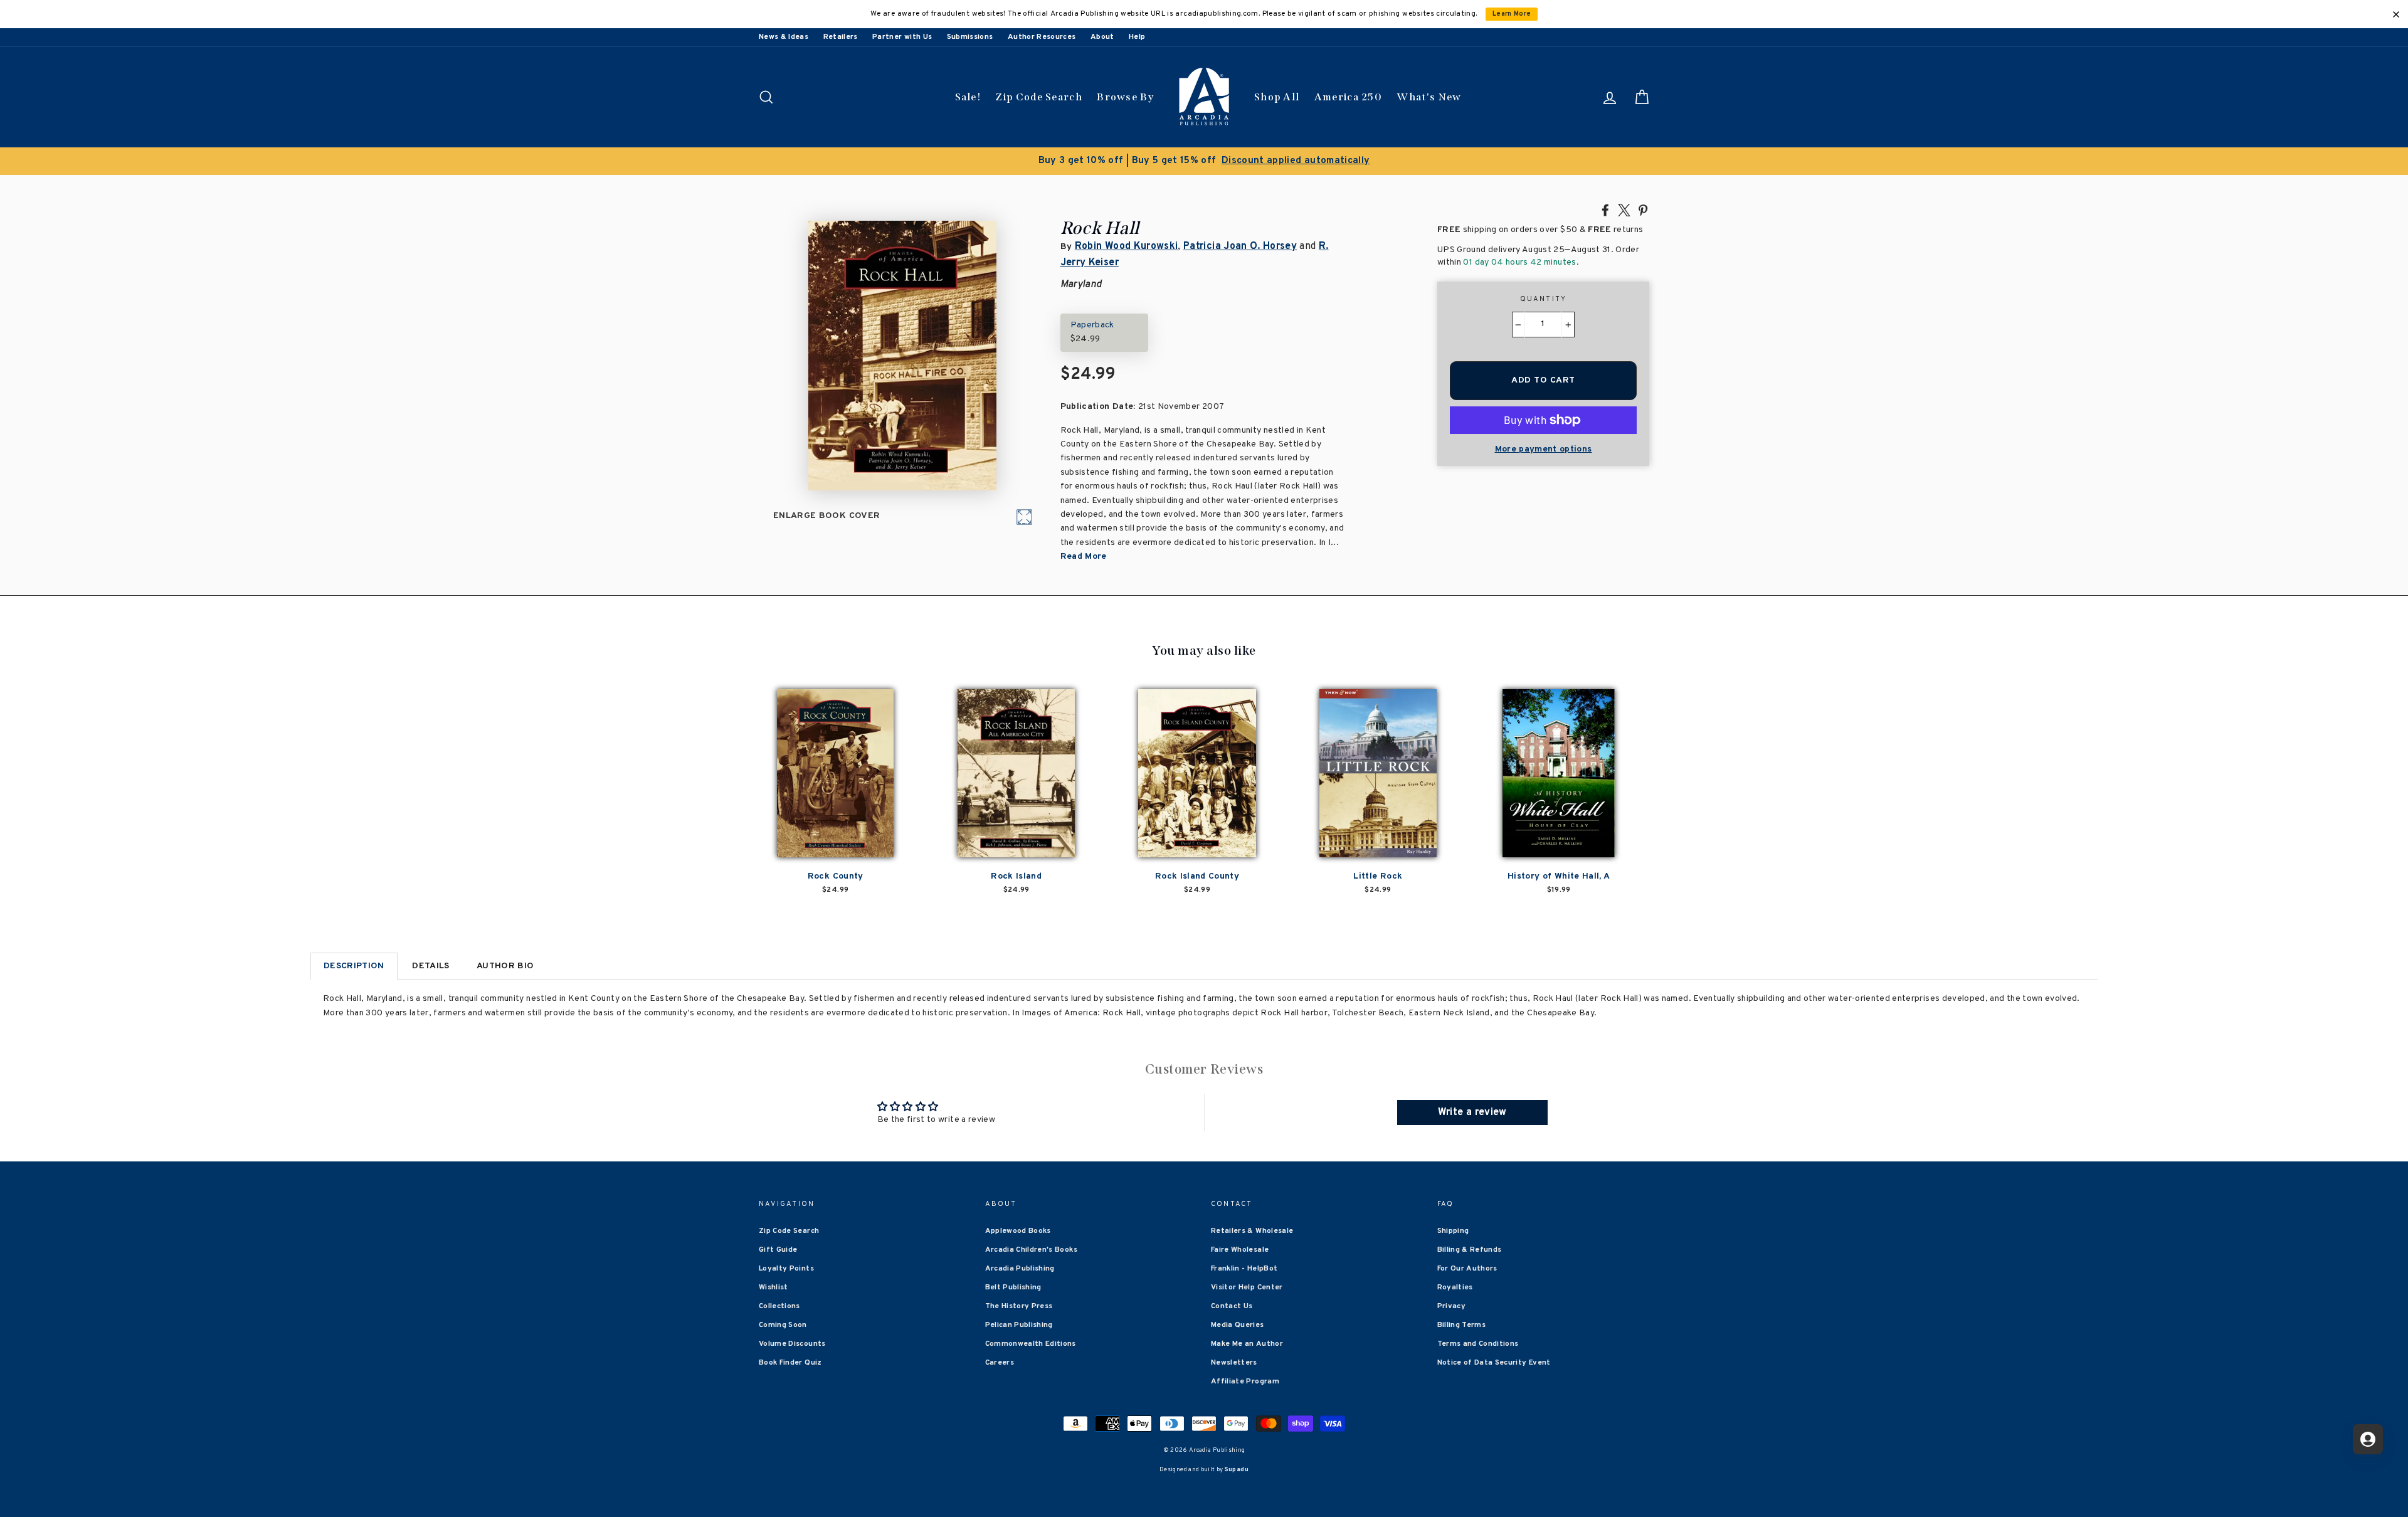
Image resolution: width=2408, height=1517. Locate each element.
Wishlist (774, 1287)
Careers (1000, 1363)
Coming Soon (783, 1325)
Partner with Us (902, 37)
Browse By (1125, 97)
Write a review (1472, 1113)
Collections (779, 1306)
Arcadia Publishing (1020, 1269)
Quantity (1544, 299)
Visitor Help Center (1247, 1287)
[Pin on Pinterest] (1643, 209)
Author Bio (505, 966)
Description (354, 966)
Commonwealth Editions (1031, 1344)
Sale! (968, 97)
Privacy (1451, 1306)
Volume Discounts (792, 1344)
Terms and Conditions (1478, 1344)
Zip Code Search (1039, 97)
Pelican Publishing (1019, 1325)
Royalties (1455, 1287)
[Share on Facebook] (1605, 209)
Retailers (841, 37)
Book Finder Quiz (790, 1363)
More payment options (1544, 449)
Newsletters (1234, 1363)
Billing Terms (1462, 1325)
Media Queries (1238, 1325)
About (1102, 37)
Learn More (1512, 14)
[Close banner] (2396, 14)
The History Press (1019, 1306)
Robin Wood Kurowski (1127, 246)
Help (1137, 37)
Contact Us (1232, 1306)
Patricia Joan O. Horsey (1240, 246)
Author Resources (1042, 37)
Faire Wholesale (1240, 1250)
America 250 (1348, 97)
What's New (1429, 97)
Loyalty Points (786, 1269)
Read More (1084, 557)
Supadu (1237, 1470)
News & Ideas (784, 37)
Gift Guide (778, 1250)
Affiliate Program (1245, 1382)
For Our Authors (1467, 1269)
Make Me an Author (1247, 1344)
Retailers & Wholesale (1252, 1231)
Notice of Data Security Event (1494, 1363)
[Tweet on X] (1624, 209)
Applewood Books (1018, 1231)
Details (430, 966)
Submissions (970, 37)
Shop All (1277, 97)
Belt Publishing (1013, 1287)
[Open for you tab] (2368, 1439)
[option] (1204, 161)
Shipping (1453, 1231)
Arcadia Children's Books (1031, 1250)
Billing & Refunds (1470, 1250)
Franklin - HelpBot (1244, 1269)
